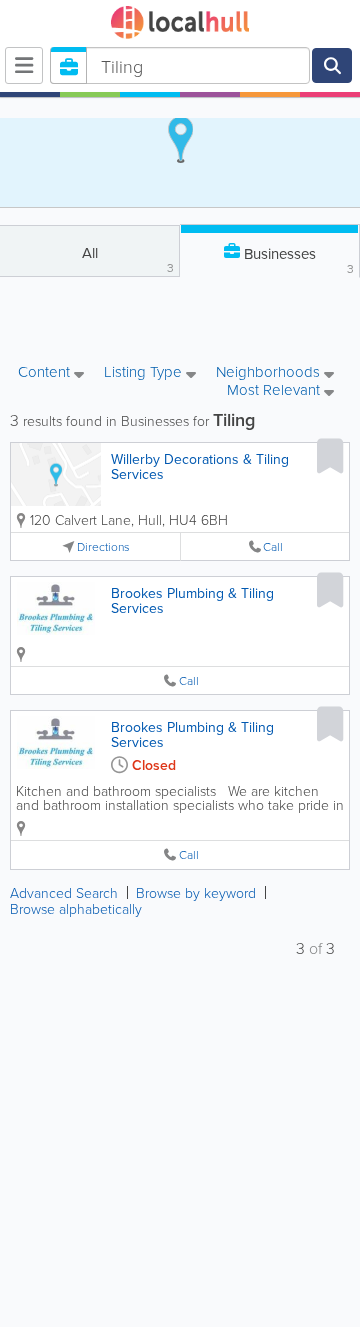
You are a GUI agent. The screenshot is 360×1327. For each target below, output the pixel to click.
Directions (103, 546)
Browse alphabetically (76, 908)
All (128, 259)
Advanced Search (64, 892)
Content (46, 373)
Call (273, 546)
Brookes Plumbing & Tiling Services (192, 600)
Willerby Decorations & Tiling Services (200, 466)
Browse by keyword (196, 892)
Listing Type (145, 373)
